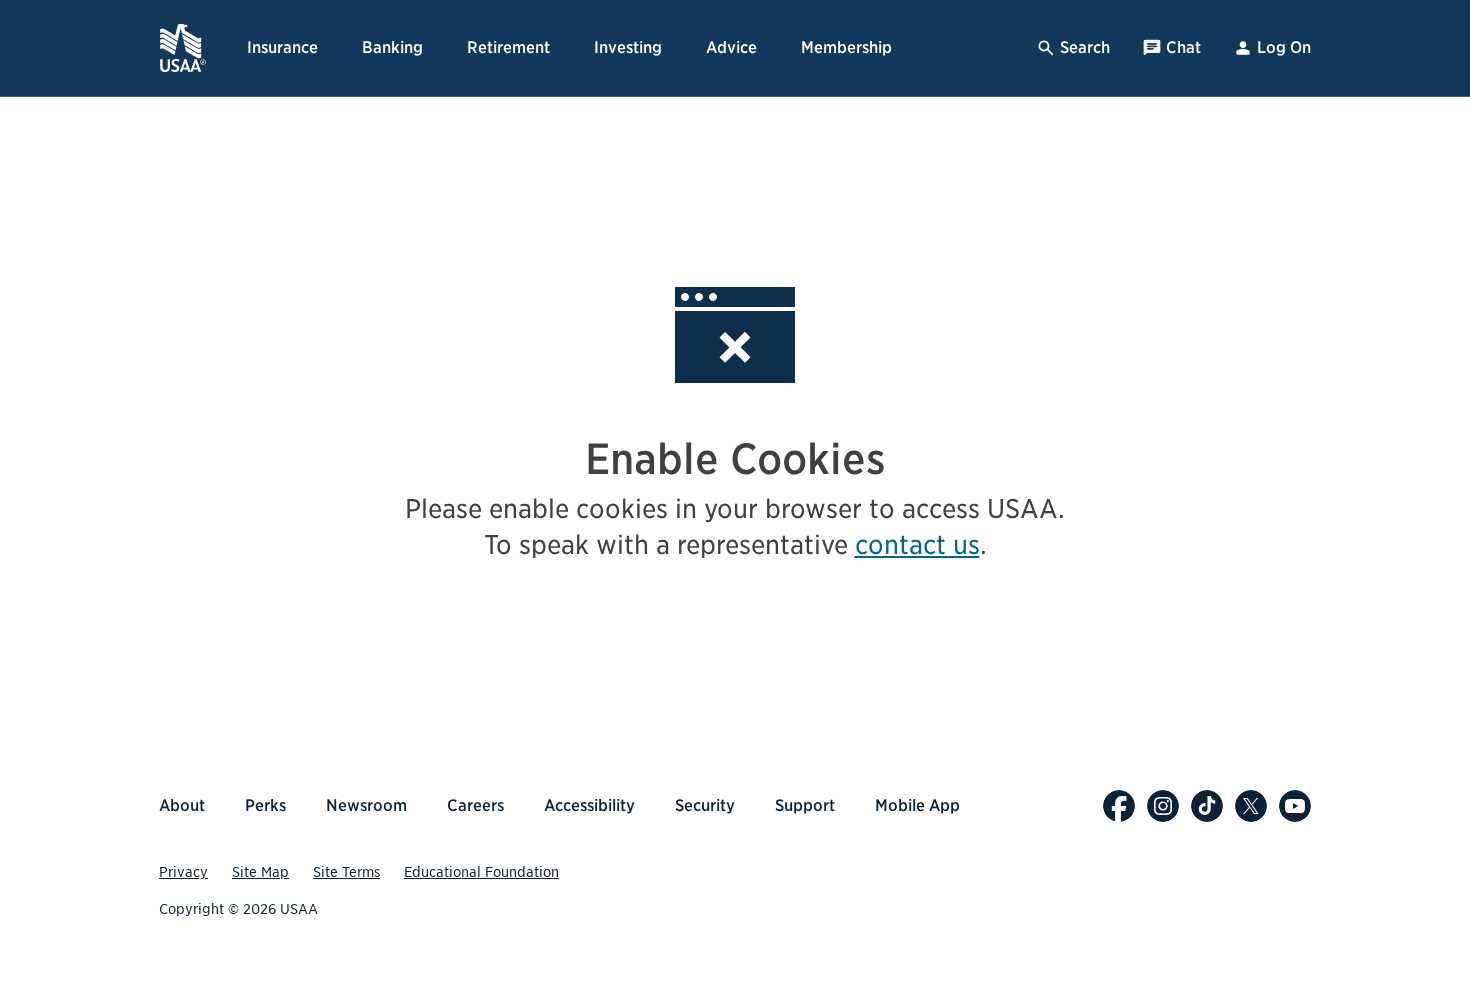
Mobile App (917, 805)
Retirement (508, 47)
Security (705, 805)
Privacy (183, 872)
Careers (475, 805)
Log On (1284, 47)
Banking (392, 47)
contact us (917, 544)
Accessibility (589, 805)
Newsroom (366, 805)
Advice (731, 47)
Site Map (260, 872)
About (182, 805)
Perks (265, 805)
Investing (628, 47)
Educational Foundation (481, 872)
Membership (846, 47)
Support (805, 805)
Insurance (282, 47)
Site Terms (346, 872)
